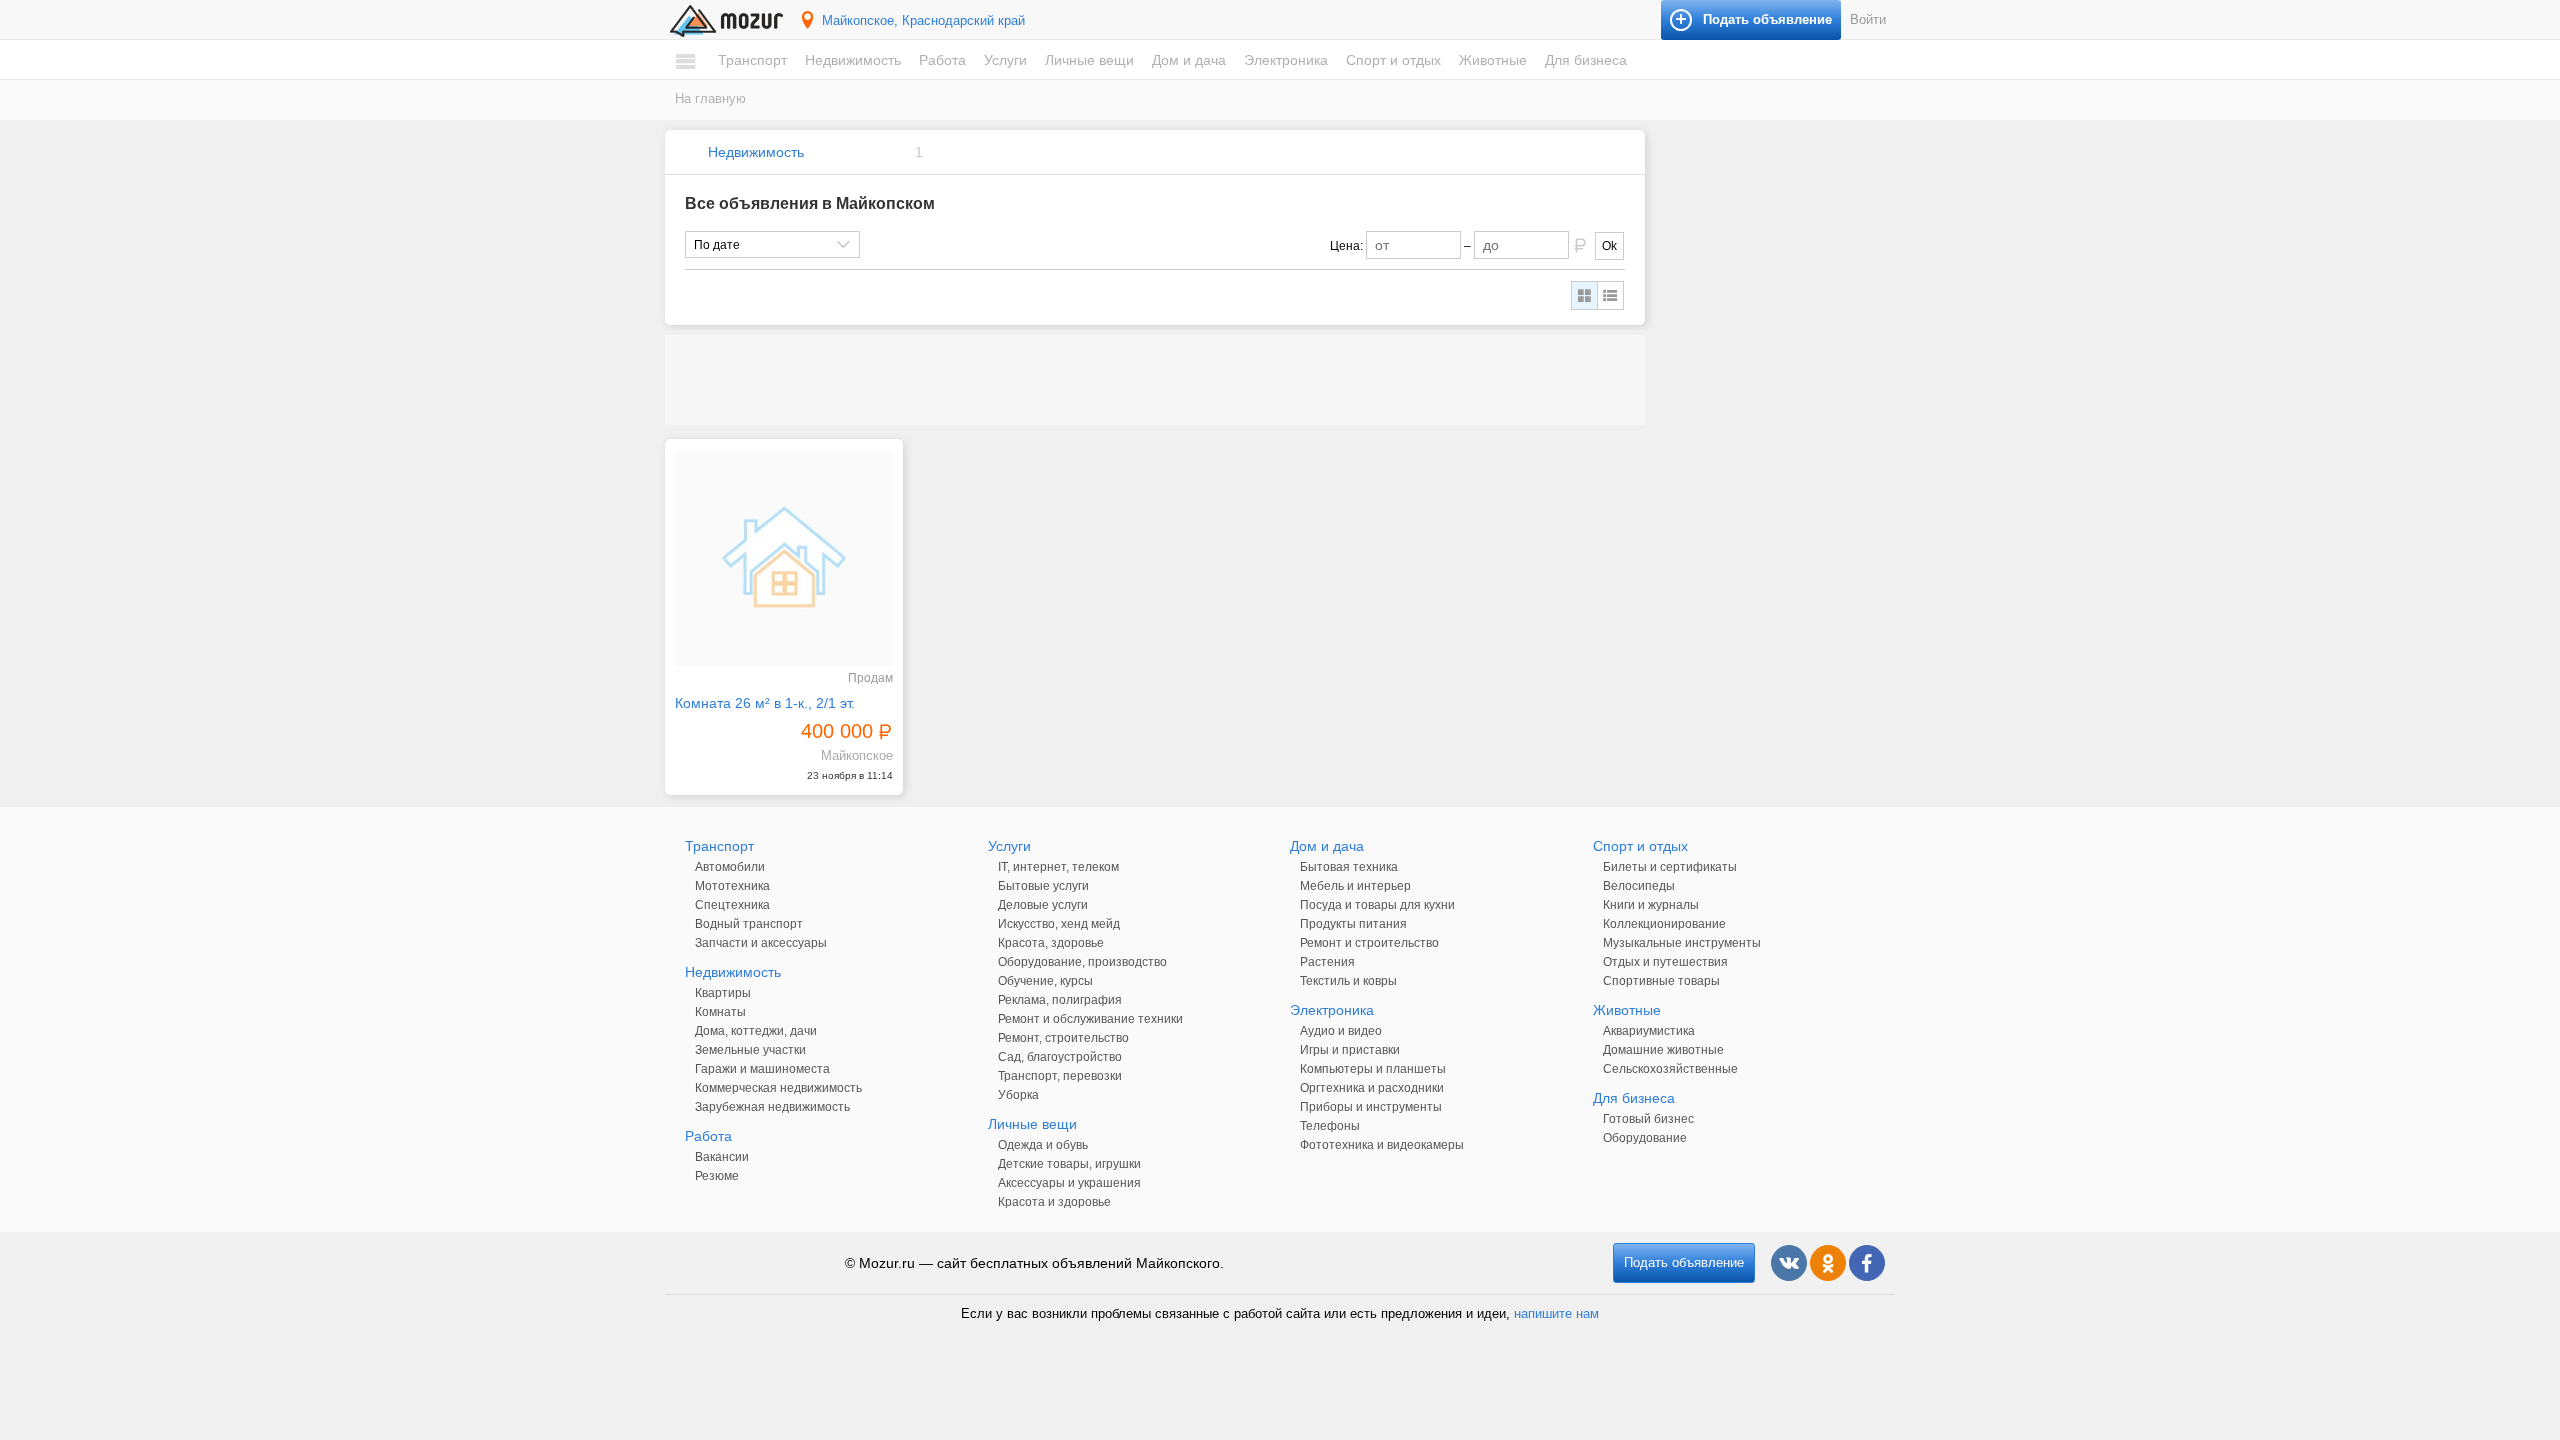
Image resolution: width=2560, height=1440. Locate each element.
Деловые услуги (1043, 905)
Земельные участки (750, 1050)
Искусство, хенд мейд (1059, 924)
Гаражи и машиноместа (762, 1069)
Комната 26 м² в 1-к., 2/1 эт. (765, 703)
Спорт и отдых (1393, 60)
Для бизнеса (1586, 60)
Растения (1327, 962)
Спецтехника (732, 905)
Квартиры (723, 993)
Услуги (1005, 60)
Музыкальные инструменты (1682, 943)
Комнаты (720, 1012)
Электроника (1286, 60)
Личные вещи (1089, 60)
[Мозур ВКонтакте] (1789, 1263)
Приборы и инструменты (1371, 1107)
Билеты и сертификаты (1670, 867)
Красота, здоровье (1051, 943)
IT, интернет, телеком (1058, 867)
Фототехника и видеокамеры (1382, 1145)
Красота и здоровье (1054, 1202)
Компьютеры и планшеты (1373, 1069)
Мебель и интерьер (1355, 886)
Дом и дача (1189, 60)
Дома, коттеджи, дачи (756, 1031)
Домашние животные (1663, 1050)
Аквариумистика (1649, 1031)
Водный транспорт (749, 924)
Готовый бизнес (1648, 1119)
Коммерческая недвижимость (778, 1088)
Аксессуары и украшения (1069, 1183)
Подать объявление (1684, 1262)
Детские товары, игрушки (1069, 1164)
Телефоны (1330, 1126)
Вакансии (722, 1157)
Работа (942, 60)
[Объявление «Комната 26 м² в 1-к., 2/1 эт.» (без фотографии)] (784, 558)
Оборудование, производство (1082, 962)
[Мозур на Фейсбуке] (1867, 1263)
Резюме (717, 1176)
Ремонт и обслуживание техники (1090, 1019)
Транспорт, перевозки (1060, 1076)
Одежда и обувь (1043, 1145)
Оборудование (1645, 1138)
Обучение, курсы (1045, 981)
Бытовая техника (1349, 867)
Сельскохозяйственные (1670, 1069)
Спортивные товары (1661, 981)
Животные (1493, 60)
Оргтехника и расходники (1372, 1088)
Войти (1868, 19)
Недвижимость (853, 60)
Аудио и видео (1341, 1031)
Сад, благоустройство (1060, 1057)
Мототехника (732, 886)
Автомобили (730, 867)
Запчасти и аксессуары (761, 943)
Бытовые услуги (1043, 886)
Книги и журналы (1651, 905)
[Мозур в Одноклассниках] (1828, 1263)
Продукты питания (1353, 924)
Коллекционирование (1664, 924)
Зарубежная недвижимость (772, 1107)
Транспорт (752, 60)
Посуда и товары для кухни (1377, 905)
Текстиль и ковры (1348, 981)
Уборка (1018, 1095)
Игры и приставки (1350, 1050)
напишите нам (1556, 1313)
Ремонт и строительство (1369, 943)
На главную (710, 98)
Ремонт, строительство (1063, 1038)
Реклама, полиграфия (1060, 1000)
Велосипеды (1639, 886)
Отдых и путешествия (1665, 962)
